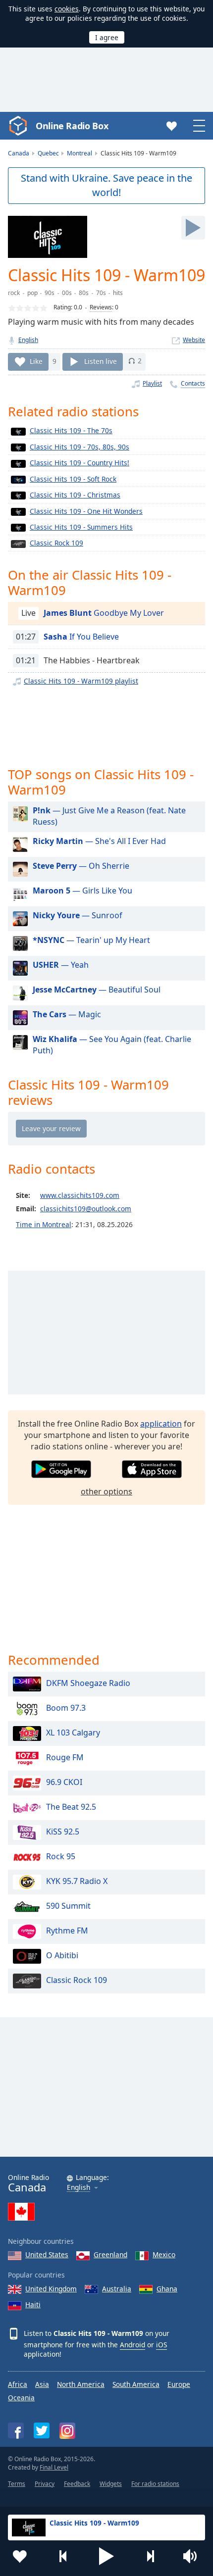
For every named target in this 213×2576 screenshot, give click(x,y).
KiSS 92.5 (63, 1832)
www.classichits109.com (80, 1195)
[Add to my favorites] (20, 2556)
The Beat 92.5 (71, 1807)
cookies (67, 9)
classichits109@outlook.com (86, 1209)
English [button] (79, 2188)
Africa (18, 2384)
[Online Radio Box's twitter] (42, 2430)
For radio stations (155, 2484)
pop (32, 293)
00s (67, 293)
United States (47, 2254)
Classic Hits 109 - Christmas (75, 495)
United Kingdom (51, 2289)
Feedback (77, 2484)
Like (36, 361)
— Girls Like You (82, 891)
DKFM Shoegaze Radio (88, 1684)
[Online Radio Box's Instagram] (67, 2431)
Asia (42, 2384)
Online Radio (28, 2183)
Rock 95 (61, 1857)
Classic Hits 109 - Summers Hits (81, 527)
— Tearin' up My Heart (91, 940)
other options (106, 1491)
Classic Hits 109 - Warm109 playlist (81, 681)
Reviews (101, 307)
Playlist (152, 383)
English (28, 340)
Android (133, 2345)
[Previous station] (63, 2556)
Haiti (33, 2304)
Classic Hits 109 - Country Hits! (80, 463)
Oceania (21, 2398)
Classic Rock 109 (56, 543)
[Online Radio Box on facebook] (16, 2430)
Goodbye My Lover (104, 613)
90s (50, 293)
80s (84, 293)
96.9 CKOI (64, 1783)
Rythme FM (67, 1931)
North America (81, 2384)
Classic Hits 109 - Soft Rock (73, 479)
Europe (179, 2384)
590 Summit (68, 1906)
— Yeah (61, 965)
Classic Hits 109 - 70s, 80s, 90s (80, 447)
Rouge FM (65, 1758)
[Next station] (150, 2556)
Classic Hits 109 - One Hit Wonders (86, 511)
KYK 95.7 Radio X (77, 1882)
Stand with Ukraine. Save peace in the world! (106, 185)
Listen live (101, 361)
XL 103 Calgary (73, 1733)
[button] (106, 2556)
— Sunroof (78, 915)
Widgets (111, 2484)
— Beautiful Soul (97, 990)
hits (118, 293)
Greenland (110, 2254)
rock (14, 293)
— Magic (67, 1014)
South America (136, 2384)
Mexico (164, 2254)
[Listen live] (193, 228)
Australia (117, 2289)
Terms (17, 2484)
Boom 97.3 (66, 1708)
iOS (161, 2345)
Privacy (45, 2484)
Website (194, 340)
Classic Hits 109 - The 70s (71, 430)
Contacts (193, 383)
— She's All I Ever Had (99, 841)
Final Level (54, 2467)
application (161, 1424)
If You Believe (81, 637)
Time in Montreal (44, 1224)
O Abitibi (62, 1956)
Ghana (167, 2289)
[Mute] (193, 2556)
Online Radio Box (72, 126)
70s (101, 293)
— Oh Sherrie (81, 866)
